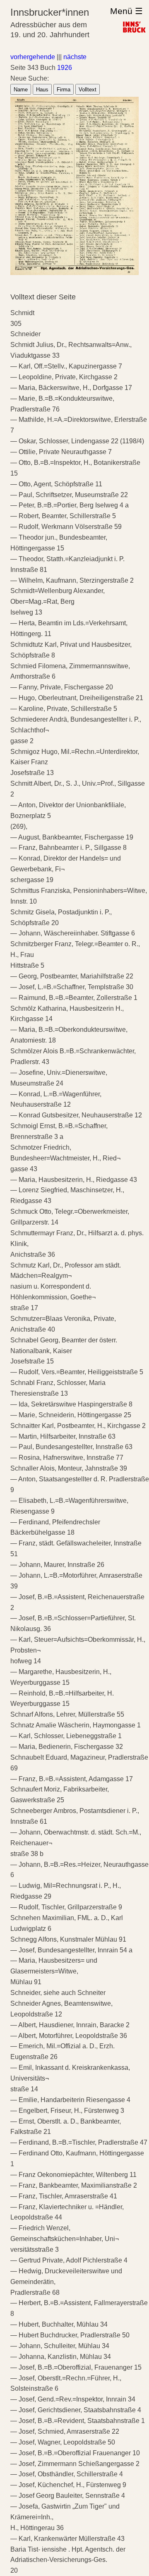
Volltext (88, 90)
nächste (75, 57)
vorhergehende (33, 57)
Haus (42, 90)
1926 (65, 68)
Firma (64, 90)
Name (21, 90)
